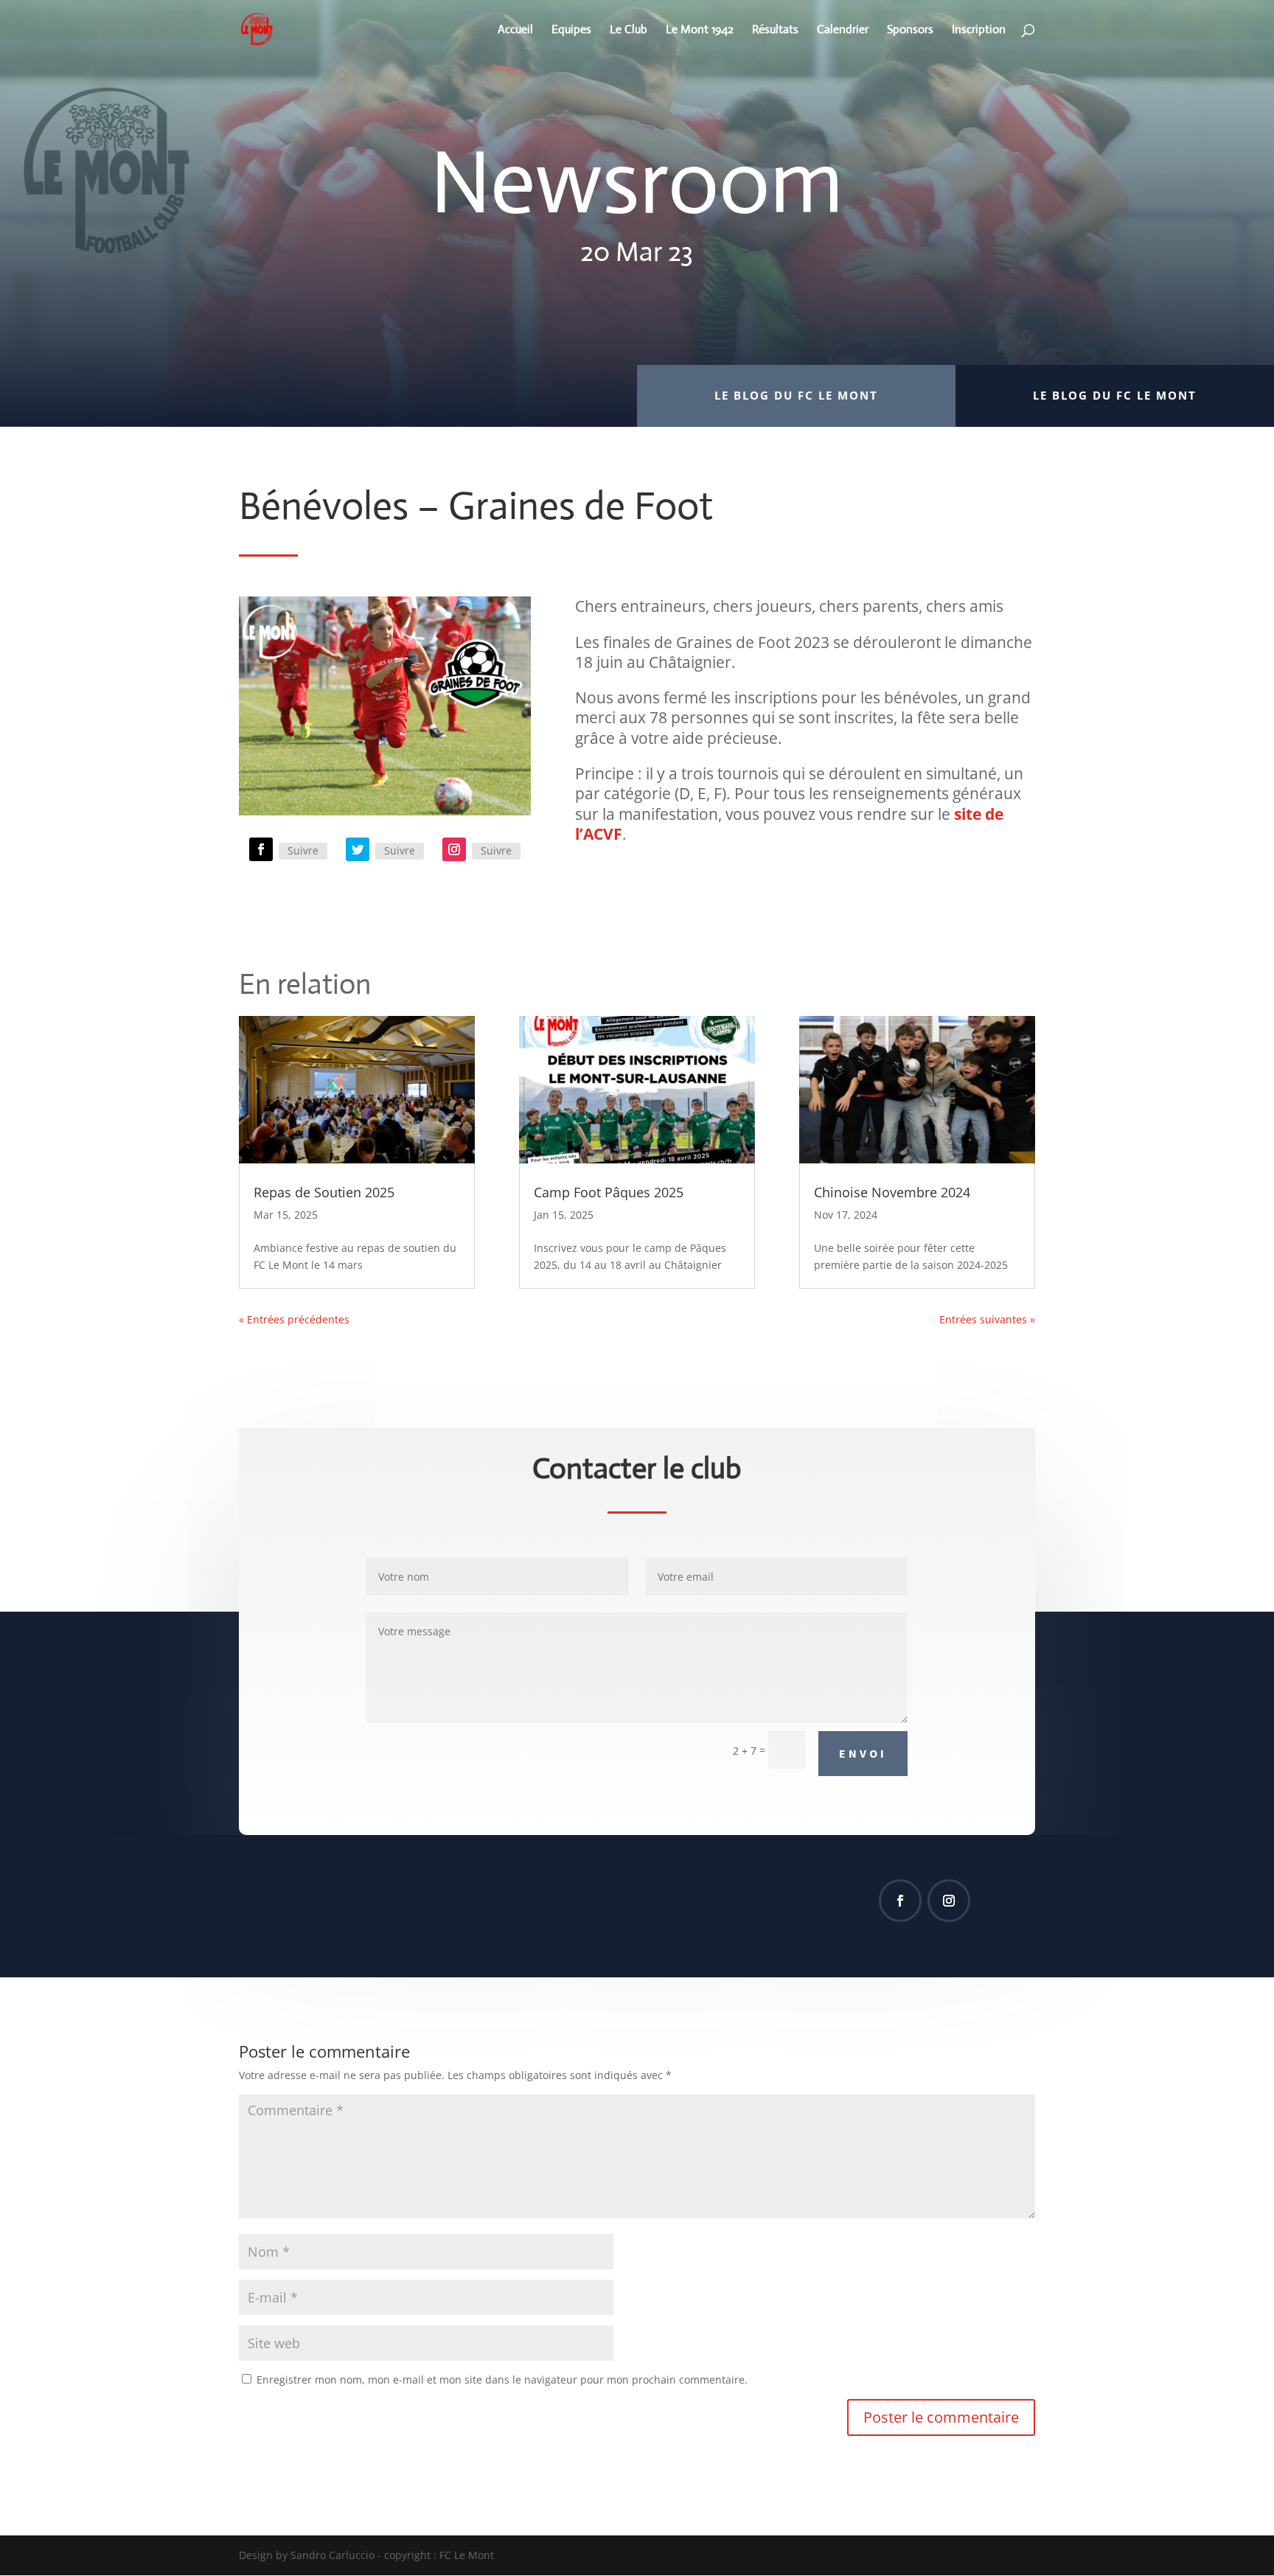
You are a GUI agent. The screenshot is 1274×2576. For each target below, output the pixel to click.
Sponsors (910, 31)
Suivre (303, 850)
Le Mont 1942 (700, 31)
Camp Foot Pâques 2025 (609, 1192)
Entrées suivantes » (987, 1319)
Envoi (863, 1753)
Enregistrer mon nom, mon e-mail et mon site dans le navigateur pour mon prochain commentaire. (502, 2380)
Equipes (571, 31)
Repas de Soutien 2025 (324, 1192)
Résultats (775, 31)
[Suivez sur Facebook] (261, 849)
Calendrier (843, 31)
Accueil (515, 31)
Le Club (629, 31)
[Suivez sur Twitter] (358, 849)
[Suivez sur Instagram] (454, 849)
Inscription (979, 31)
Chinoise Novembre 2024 (892, 1192)
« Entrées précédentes (294, 1319)
